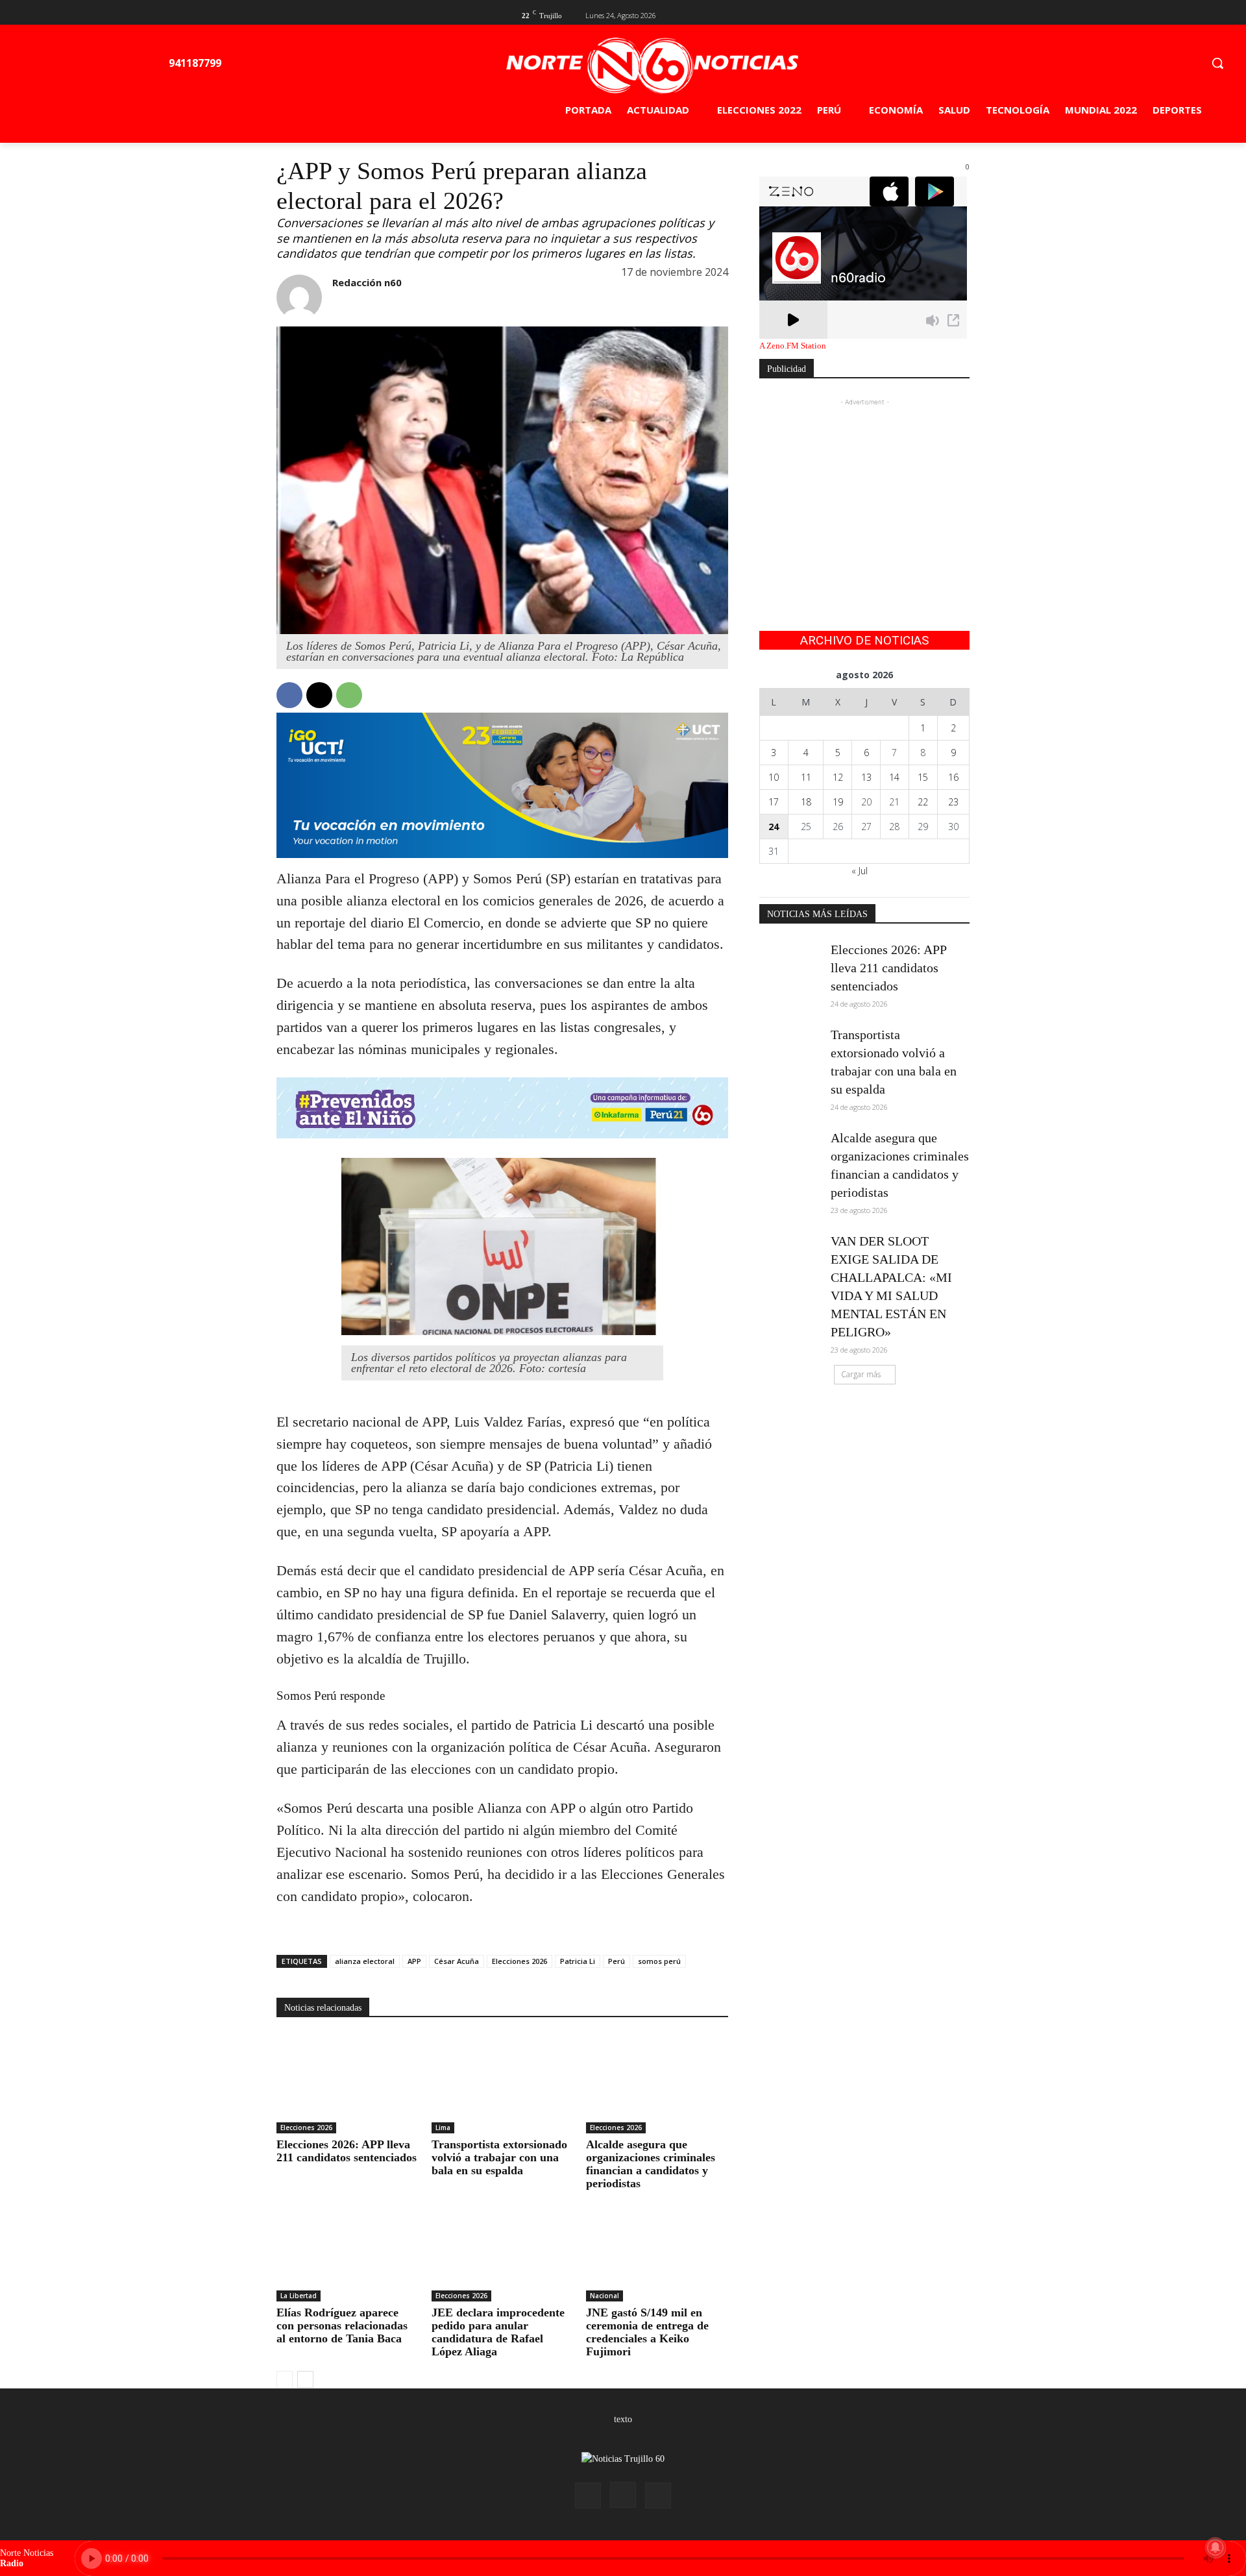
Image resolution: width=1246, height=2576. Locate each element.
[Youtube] (962, 14)
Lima (443, 2128)
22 (923, 802)
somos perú (659, 1961)
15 (923, 777)
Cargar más (861, 1374)
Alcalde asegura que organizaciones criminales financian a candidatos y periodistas (651, 2164)
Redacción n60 (367, 282)
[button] (1217, 63)
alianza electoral (365, 1961)
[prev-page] (285, 2379)
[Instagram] (623, 2495)
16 (953, 777)
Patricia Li (578, 1961)
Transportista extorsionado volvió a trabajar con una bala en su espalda (499, 2157)
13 (866, 777)
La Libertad (299, 2296)
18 (806, 802)
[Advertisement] (864, 490)
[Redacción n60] (299, 297)
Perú (617, 1961)
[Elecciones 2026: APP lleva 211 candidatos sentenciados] (348, 2084)
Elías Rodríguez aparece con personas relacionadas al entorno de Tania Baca (342, 2325)
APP (414, 1961)
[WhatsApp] (349, 695)
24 (774, 827)
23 (953, 802)
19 (838, 802)
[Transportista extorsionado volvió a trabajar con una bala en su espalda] (503, 2084)
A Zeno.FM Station (793, 346)
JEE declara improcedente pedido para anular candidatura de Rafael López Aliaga (498, 2332)
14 (894, 777)
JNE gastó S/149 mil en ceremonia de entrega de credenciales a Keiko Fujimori (647, 2332)
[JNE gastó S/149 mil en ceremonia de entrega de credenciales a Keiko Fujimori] (657, 2251)
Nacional (605, 2296)
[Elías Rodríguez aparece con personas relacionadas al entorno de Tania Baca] (348, 2251)
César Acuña (457, 1961)
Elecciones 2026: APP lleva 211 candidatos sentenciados (347, 2151)
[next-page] (305, 2379)
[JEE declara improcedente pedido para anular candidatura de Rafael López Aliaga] (503, 2251)
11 (806, 777)
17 (774, 802)
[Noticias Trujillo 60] (652, 66)
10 (774, 777)
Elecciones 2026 (519, 1961)
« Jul (860, 871)
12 (838, 777)
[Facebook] (920, 14)
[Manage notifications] (1215, 2547)
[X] (941, 14)
